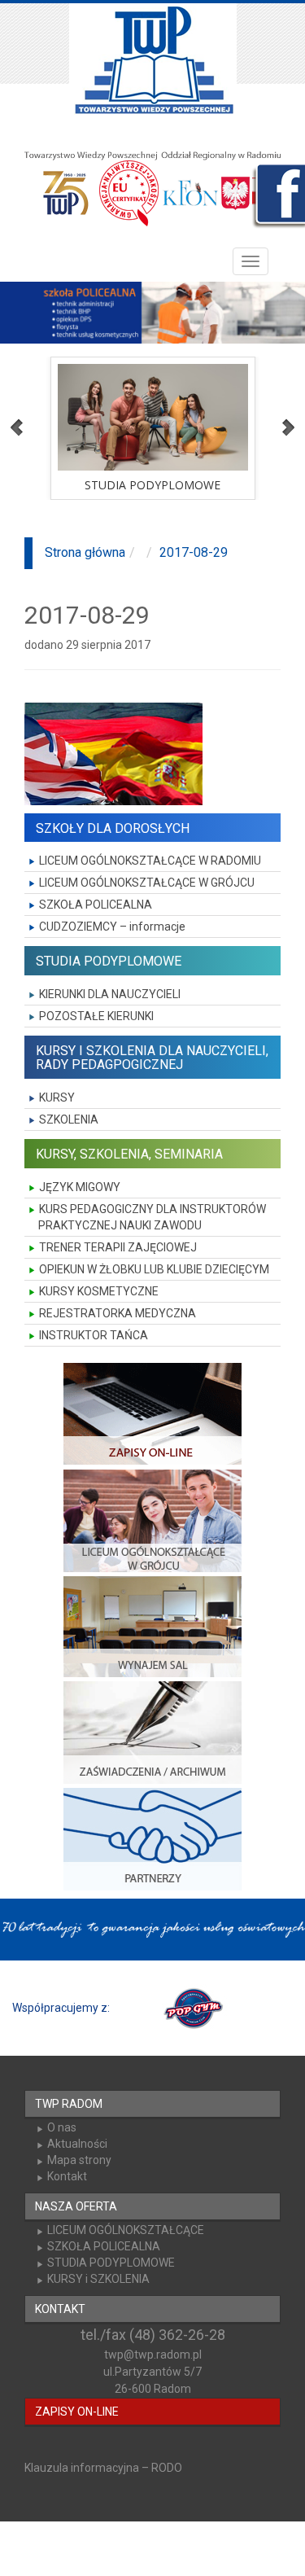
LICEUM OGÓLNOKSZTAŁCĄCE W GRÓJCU (147, 883)
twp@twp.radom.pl (153, 2355)
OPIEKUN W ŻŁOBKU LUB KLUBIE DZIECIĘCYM (154, 1269)
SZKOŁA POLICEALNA (96, 905)
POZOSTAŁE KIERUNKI (96, 1016)
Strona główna (85, 552)
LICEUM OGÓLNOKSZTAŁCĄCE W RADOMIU (150, 861)
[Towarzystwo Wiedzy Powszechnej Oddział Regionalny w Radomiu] (152, 61)
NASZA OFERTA (76, 2206)
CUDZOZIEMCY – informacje (112, 927)
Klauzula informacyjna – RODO (103, 2468)
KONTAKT (60, 2309)
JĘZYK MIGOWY (80, 1187)
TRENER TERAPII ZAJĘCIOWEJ (118, 1247)
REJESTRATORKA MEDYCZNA (118, 1313)
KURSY (57, 1097)
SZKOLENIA (69, 1119)
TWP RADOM (69, 2104)
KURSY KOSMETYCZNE (99, 1291)
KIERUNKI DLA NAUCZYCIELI (110, 994)
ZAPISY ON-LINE (77, 2412)
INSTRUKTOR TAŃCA (94, 1335)
